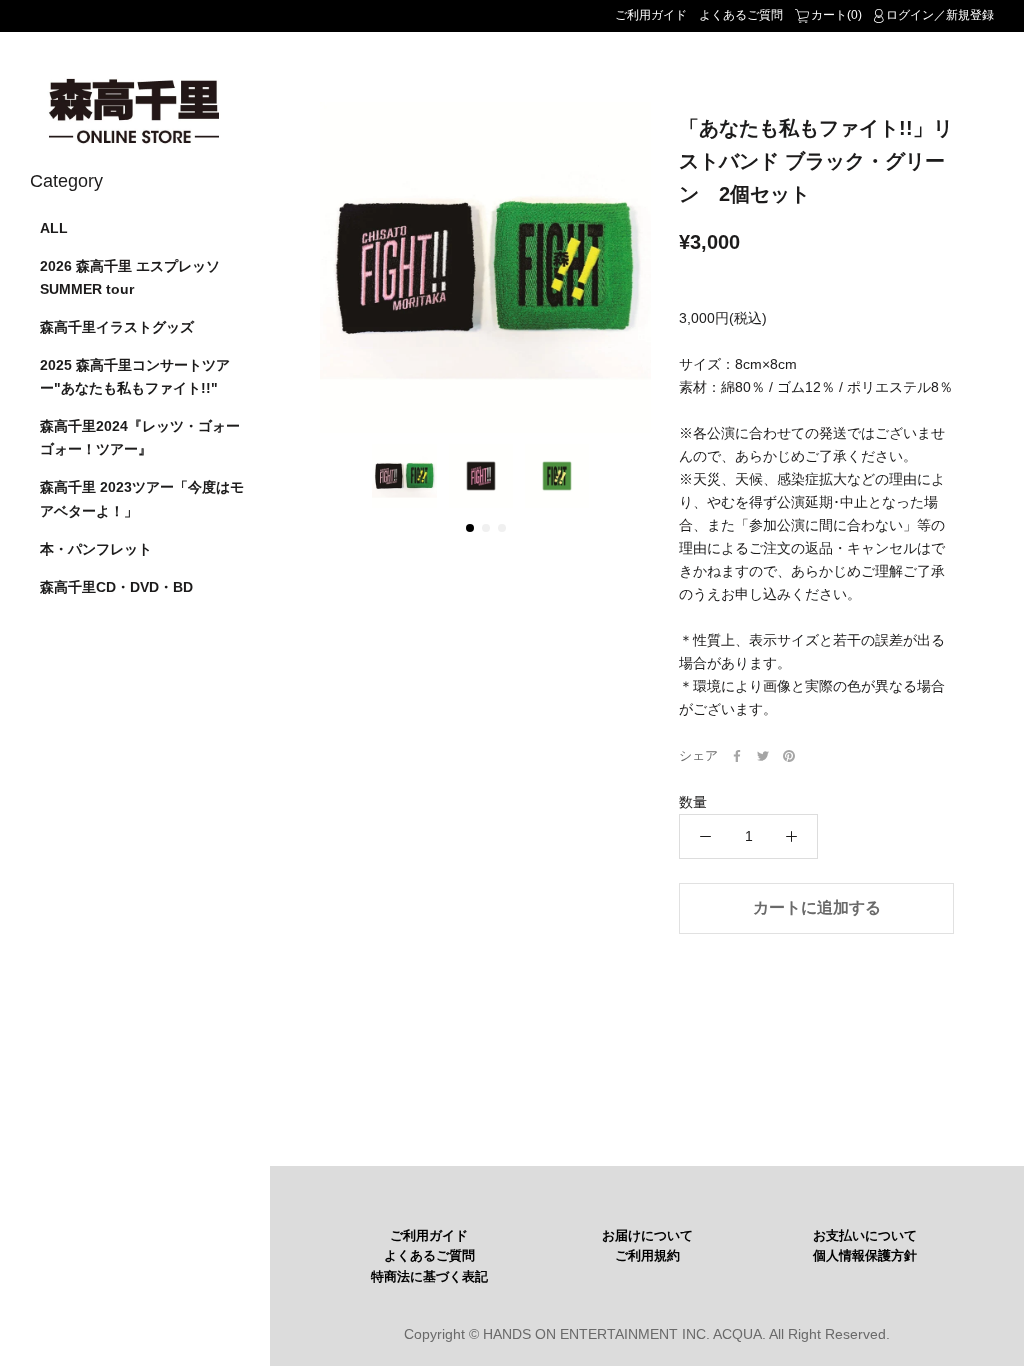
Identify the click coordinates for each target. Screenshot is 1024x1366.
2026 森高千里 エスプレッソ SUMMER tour (130, 277)
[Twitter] (763, 756)
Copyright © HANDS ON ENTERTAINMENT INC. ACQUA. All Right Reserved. (647, 1334)
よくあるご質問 (741, 15)
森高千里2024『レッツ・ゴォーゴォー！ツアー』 (140, 437)
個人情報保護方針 (865, 1256)
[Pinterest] (789, 756)
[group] (485, 267)
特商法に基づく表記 (429, 1277)
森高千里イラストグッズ (117, 327)
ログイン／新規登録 (940, 15)
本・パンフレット (96, 549)
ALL (54, 228)
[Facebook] (737, 756)
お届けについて (647, 1236)
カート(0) (836, 15)
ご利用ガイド (651, 15)
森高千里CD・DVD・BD (116, 587)
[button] (470, 528)
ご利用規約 (647, 1256)
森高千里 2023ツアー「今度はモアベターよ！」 (142, 498)
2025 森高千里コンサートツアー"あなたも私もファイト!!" (135, 376)
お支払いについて (865, 1236)
